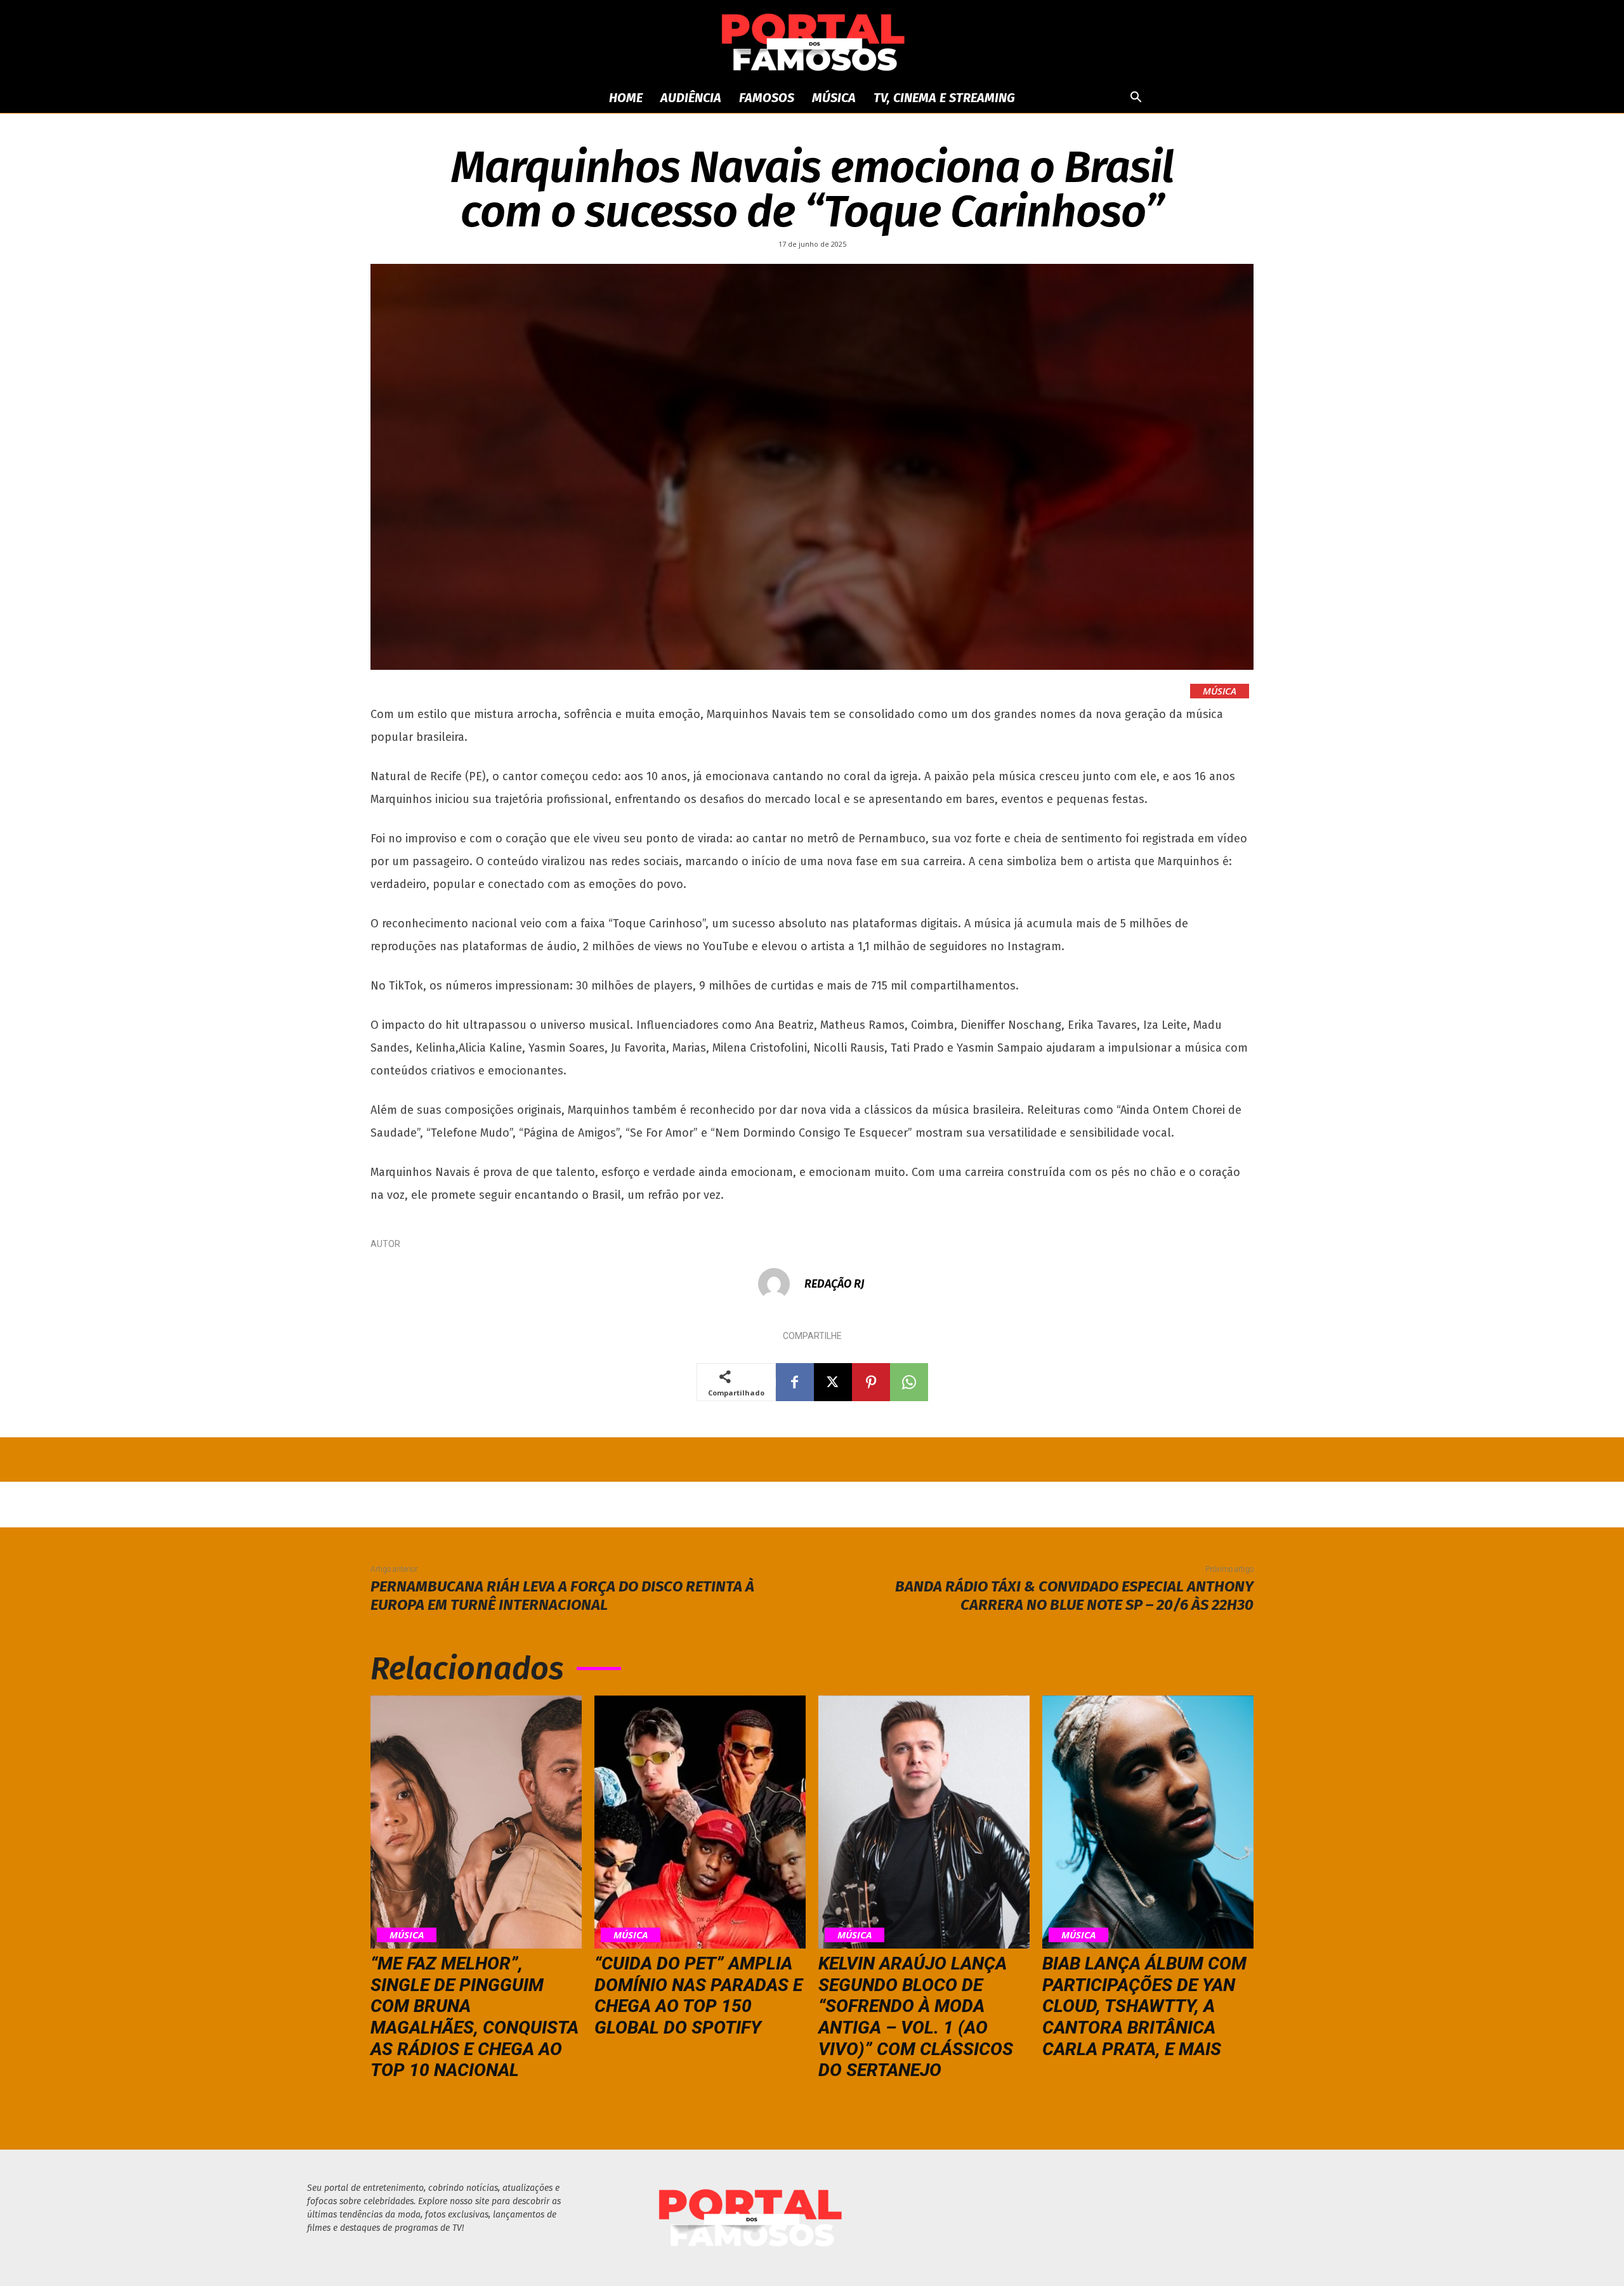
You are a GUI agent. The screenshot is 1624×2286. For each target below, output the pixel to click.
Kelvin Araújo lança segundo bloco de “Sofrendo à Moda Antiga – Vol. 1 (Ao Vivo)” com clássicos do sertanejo (916, 2017)
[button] (1136, 99)
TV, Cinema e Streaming (944, 98)
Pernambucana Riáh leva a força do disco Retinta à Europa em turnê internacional (562, 1596)
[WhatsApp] (909, 1382)
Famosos (767, 98)
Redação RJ (835, 1284)
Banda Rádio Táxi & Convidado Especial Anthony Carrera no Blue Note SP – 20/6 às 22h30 (1074, 1596)
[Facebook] (795, 1382)
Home (626, 98)
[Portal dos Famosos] (812, 42)
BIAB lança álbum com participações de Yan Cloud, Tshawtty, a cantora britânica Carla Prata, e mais (1144, 2006)
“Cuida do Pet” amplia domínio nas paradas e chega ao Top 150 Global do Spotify (698, 1995)
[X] (833, 1382)
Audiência (691, 98)
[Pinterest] (871, 1382)
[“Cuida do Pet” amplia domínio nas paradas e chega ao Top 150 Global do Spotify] (700, 1822)
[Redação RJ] (780, 1284)
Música (834, 98)
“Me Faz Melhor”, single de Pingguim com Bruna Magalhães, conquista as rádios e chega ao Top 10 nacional (475, 2017)
